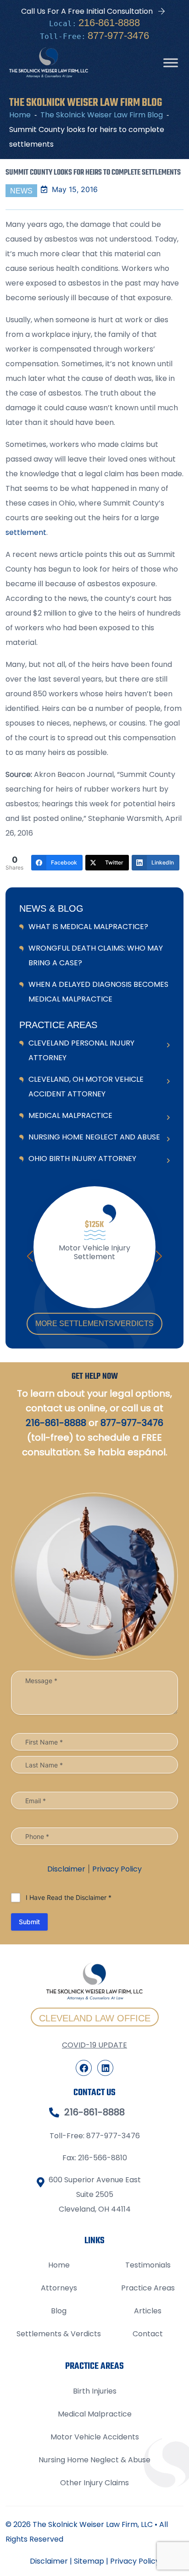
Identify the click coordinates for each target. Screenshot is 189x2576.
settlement (26, 532)
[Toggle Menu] (171, 63)
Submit (29, 1922)
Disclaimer (66, 1869)
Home (59, 2265)
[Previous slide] (30, 1256)
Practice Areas (148, 2288)
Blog (59, 2311)
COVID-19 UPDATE (94, 2045)
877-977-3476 (118, 36)
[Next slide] (159, 1256)
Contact (148, 2334)
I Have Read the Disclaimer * (69, 1897)
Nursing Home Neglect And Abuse (94, 1137)
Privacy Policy (117, 1869)
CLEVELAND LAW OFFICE (95, 2018)
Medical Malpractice (70, 1115)
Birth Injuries (95, 2391)
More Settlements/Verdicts (94, 1324)
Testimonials (148, 2265)
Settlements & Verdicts (59, 2334)
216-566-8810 (103, 2158)
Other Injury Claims (94, 2483)
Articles (148, 2311)
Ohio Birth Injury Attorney (82, 1159)
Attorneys (59, 2288)
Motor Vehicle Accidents (95, 2437)
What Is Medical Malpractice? (88, 927)
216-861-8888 (109, 23)
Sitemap (89, 2561)
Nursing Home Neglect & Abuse (94, 2460)
